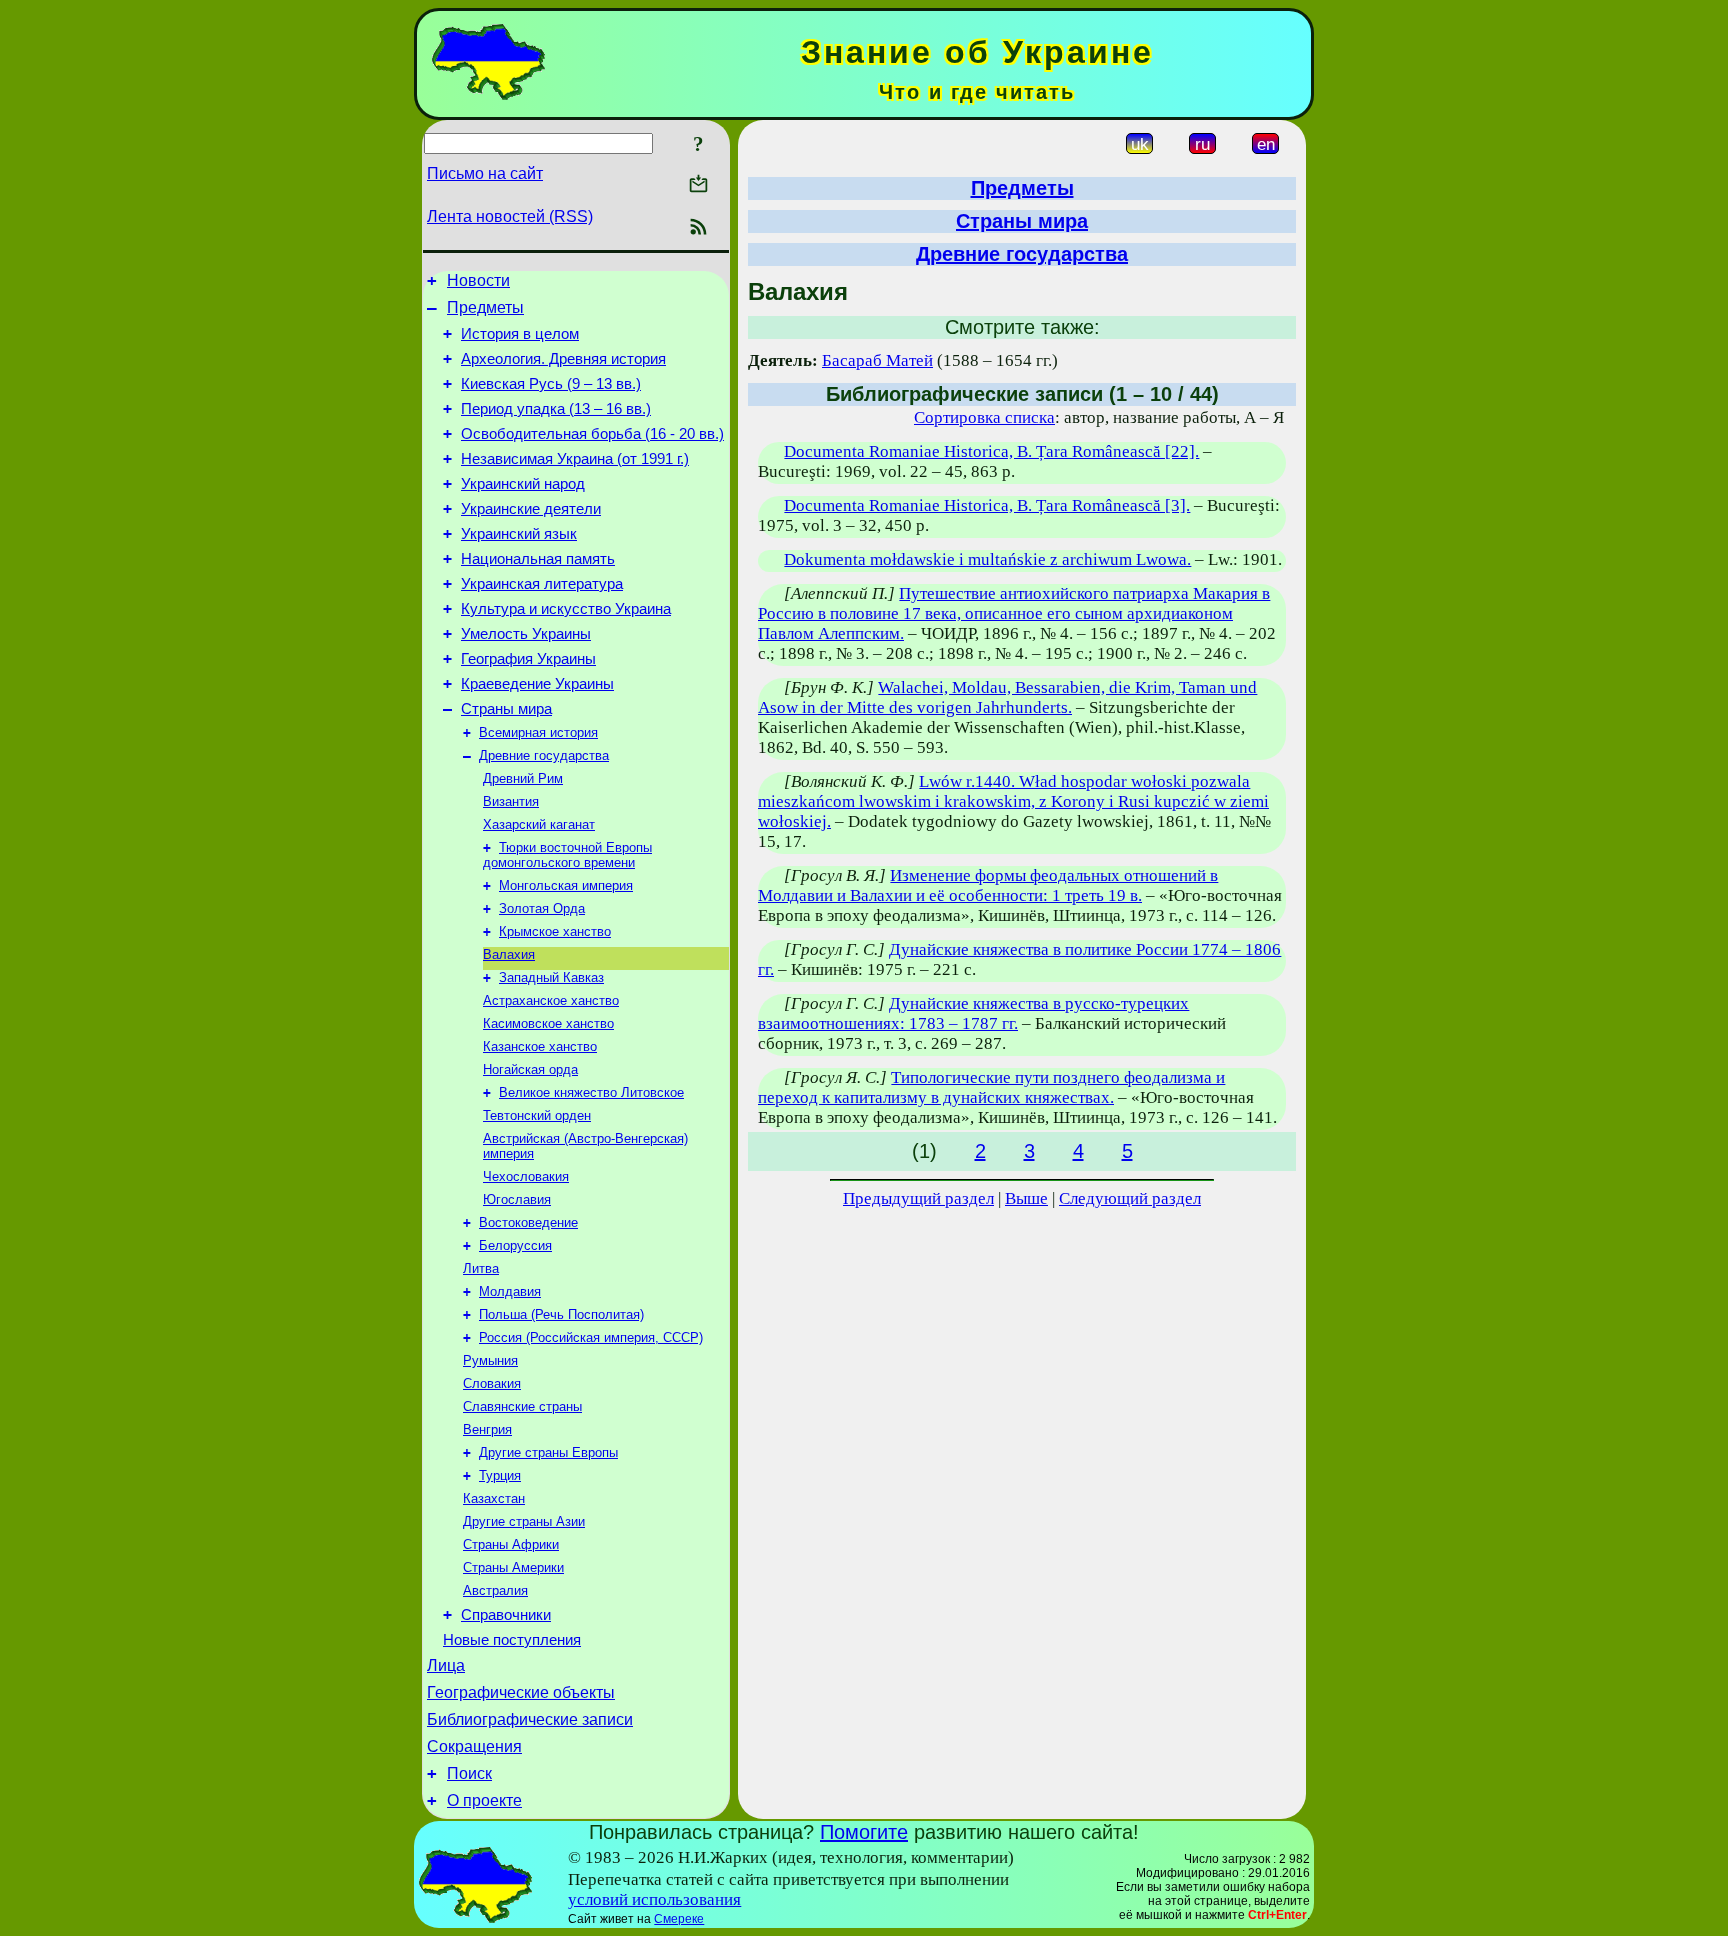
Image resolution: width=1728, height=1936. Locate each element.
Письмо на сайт (485, 173)
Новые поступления (512, 1640)
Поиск (469, 1773)
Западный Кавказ (551, 977)
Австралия (495, 1590)
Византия (511, 801)
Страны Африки (511, 1544)
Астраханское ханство (551, 1000)
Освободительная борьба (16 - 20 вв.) (592, 434)
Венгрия (487, 1429)
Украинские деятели (531, 509)
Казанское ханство (540, 1046)
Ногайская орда (530, 1069)
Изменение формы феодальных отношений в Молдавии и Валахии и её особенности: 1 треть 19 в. (988, 885)
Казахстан (494, 1498)
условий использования (654, 1899)
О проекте (484, 1800)
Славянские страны (522, 1406)
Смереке (679, 1919)
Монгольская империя (566, 885)
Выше (1026, 1198)
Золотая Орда (542, 908)
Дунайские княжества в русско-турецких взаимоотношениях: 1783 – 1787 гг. (973, 1013)
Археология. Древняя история (563, 359)
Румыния (490, 1360)
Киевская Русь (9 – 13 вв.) (551, 384)
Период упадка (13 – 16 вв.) (556, 409)
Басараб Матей (877, 360)
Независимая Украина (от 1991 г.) (575, 459)
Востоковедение (528, 1222)
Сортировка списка (984, 417)
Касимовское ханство (548, 1023)
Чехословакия (526, 1176)
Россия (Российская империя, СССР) (591, 1337)
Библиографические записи (530, 1719)
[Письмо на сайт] (698, 185)
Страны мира (506, 709)
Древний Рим (523, 778)
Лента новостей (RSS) (510, 216)
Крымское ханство (555, 931)
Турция (500, 1475)
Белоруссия (515, 1245)
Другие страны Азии (524, 1521)
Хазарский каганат (539, 824)
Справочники (506, 1615)
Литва (481, 1268)
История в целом (520, 334)
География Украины (528, 659)
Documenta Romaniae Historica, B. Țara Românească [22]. (991, 451)
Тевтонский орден (537, 1115)
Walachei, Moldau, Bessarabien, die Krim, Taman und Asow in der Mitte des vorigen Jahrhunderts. (1007, 697)
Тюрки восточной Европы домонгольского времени (567, 855)
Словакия (492, 1383)
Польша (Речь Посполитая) (561, 1314)
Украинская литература (542, 584)
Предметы (485, 307)
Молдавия (510, 1291)
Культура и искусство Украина (566, 609)
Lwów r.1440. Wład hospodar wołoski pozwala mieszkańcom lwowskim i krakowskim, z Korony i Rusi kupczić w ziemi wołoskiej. (1013, 801)
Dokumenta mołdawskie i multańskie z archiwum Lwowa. (987, 559)
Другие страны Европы (548, 1452)
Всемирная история (538, 732)
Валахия (509, 954)
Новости (478, 280)
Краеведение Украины (537, 684)
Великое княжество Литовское (591, 1092)
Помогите (864, 1832)
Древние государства (544, 755)
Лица (446, 1665)
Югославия (517, 1199)
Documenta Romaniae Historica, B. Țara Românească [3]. (987, 505)
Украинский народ (523, 484)
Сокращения (474, 1746)
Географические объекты (521, 1692)
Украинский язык (519, 534)
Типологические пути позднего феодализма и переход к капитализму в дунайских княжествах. (991, 1087)
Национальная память (538, 559)
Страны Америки (513, 1567)
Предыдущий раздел (918, 1198)
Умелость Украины (526, 634)
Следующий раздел (1130, 1198)
